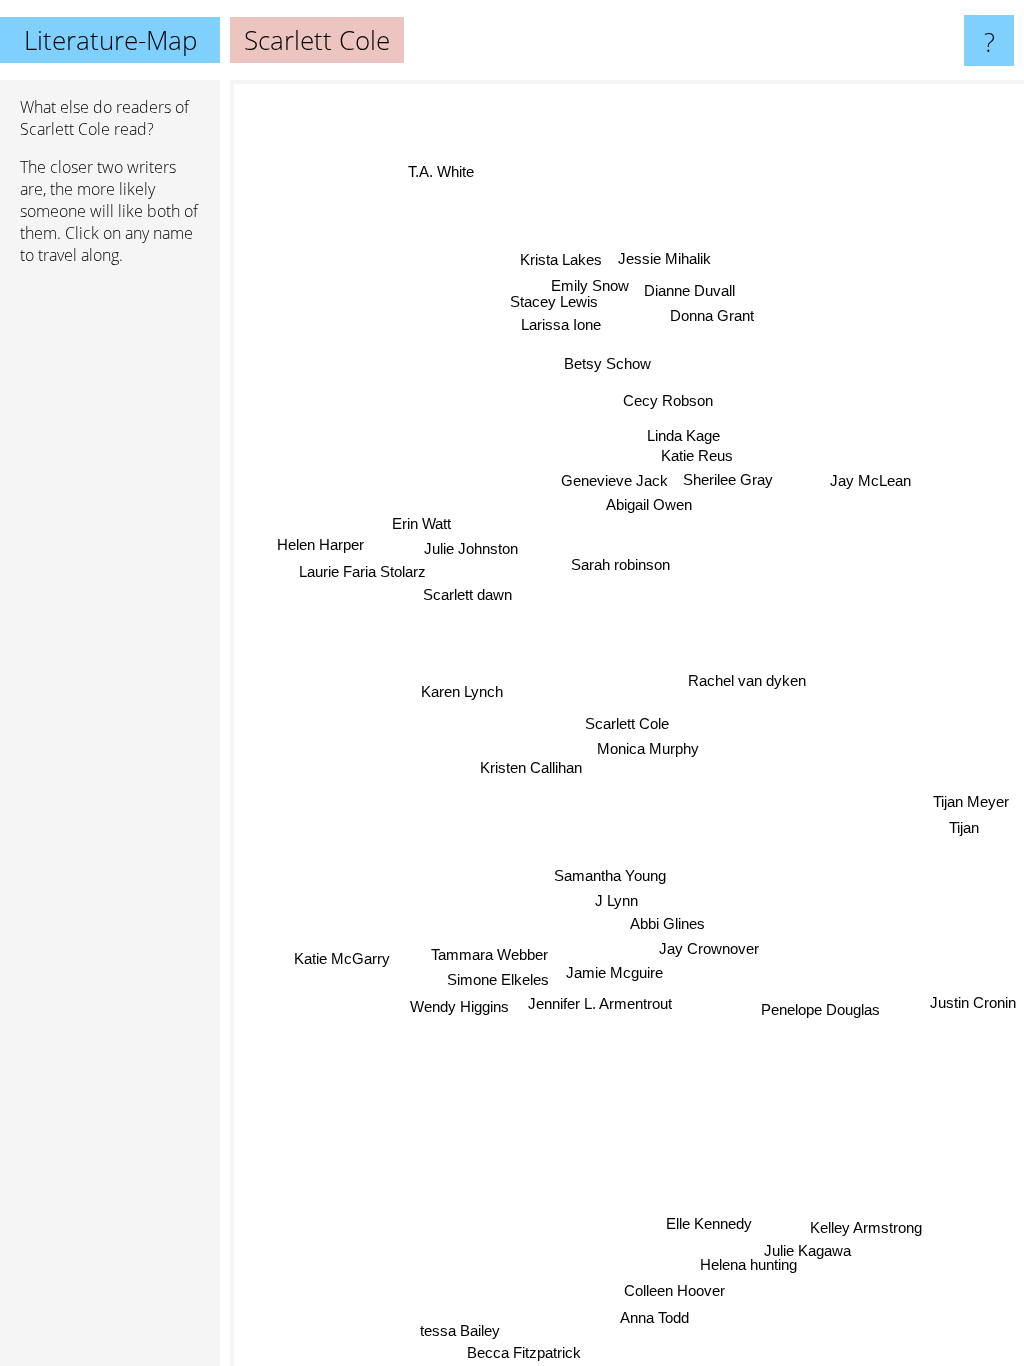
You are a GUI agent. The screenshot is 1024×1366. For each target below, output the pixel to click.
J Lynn (617, 898)
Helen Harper (319, 548)
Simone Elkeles (500, 980)
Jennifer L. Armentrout (604, 1003)
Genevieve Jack (614, 476)
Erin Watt (420, 527)
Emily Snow (590, 284)
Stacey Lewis (566, 300)
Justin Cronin (973, 996)
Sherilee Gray (728, 475)
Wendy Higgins (460, 1007)
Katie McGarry (343, 961)
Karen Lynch (463, 693)
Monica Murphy (649, 747)
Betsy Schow (605, 363)
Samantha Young (611, 874)
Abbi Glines (669, 921)
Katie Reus (692, 451)
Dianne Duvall (689, 286)
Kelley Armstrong (864, 1228)
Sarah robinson (620, 563)
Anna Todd (656, 1318)
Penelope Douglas (820, 1011)
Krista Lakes (558, 258)
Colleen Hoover (675, 1291)
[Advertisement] (110, 587)
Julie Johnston (472, 551)
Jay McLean (877, 491)
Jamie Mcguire (616, 971)
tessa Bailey (461, 1330)
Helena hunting (745, 1265)
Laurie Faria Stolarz (358, 575)
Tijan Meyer (973, 810)
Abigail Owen (649, 500)
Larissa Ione (554, 323)
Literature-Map (110, 40)
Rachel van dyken (748, 679)
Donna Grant (709, 311)
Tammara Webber (490, 955)
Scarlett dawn (467, 598)
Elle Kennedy (711, 1223)
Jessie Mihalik (660, 257)
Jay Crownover (710, 946)
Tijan (965, 837)
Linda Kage (681, 431)
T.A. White (436, 176)
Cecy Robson (666, 398)
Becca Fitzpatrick (524, 1352)
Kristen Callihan (531, 767)
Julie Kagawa (809, 1251)
